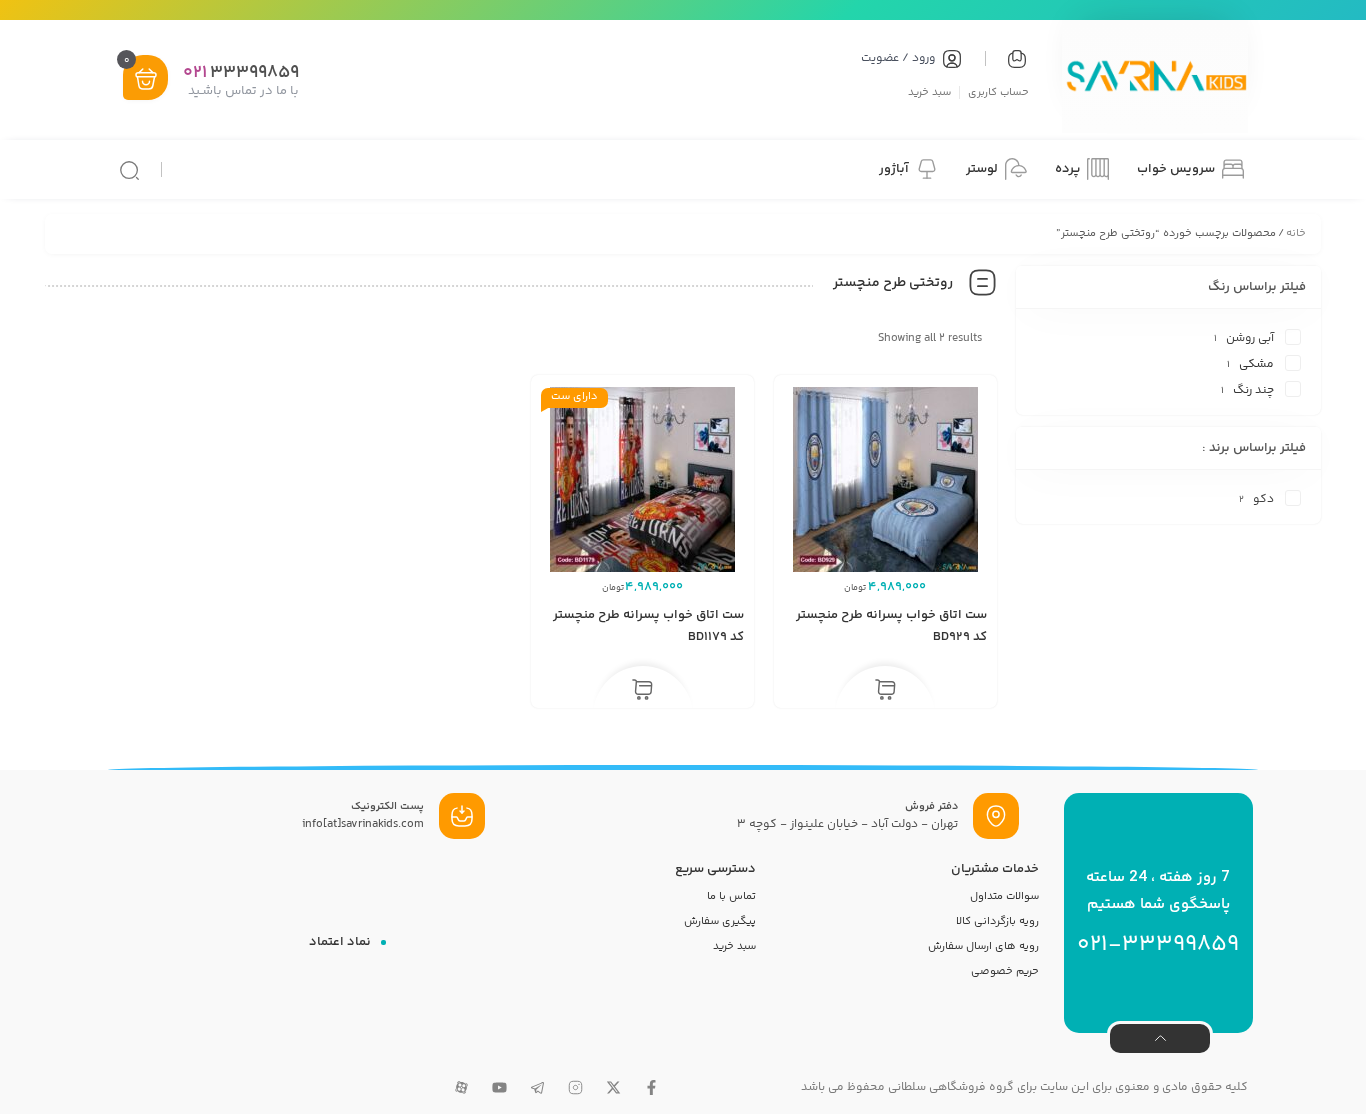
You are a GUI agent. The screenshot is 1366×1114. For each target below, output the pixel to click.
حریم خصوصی (1005, 971)
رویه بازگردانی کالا (997, 921)
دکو (1263, 499)
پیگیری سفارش (720, 921)
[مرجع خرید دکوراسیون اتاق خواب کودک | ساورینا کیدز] (1155, 79)
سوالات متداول (1004, 896)
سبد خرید (929, 91)
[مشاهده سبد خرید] (146, 79)
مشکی (1256, 364)
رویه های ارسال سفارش (983, 946)
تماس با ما (731, 896)
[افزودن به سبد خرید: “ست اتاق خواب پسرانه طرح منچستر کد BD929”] (885, 691)
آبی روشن (1250, 338)
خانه (1296, 233)
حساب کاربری (998, 91)
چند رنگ (1253, 390)
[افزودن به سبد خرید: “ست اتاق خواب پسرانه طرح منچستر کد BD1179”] (642, 691)
